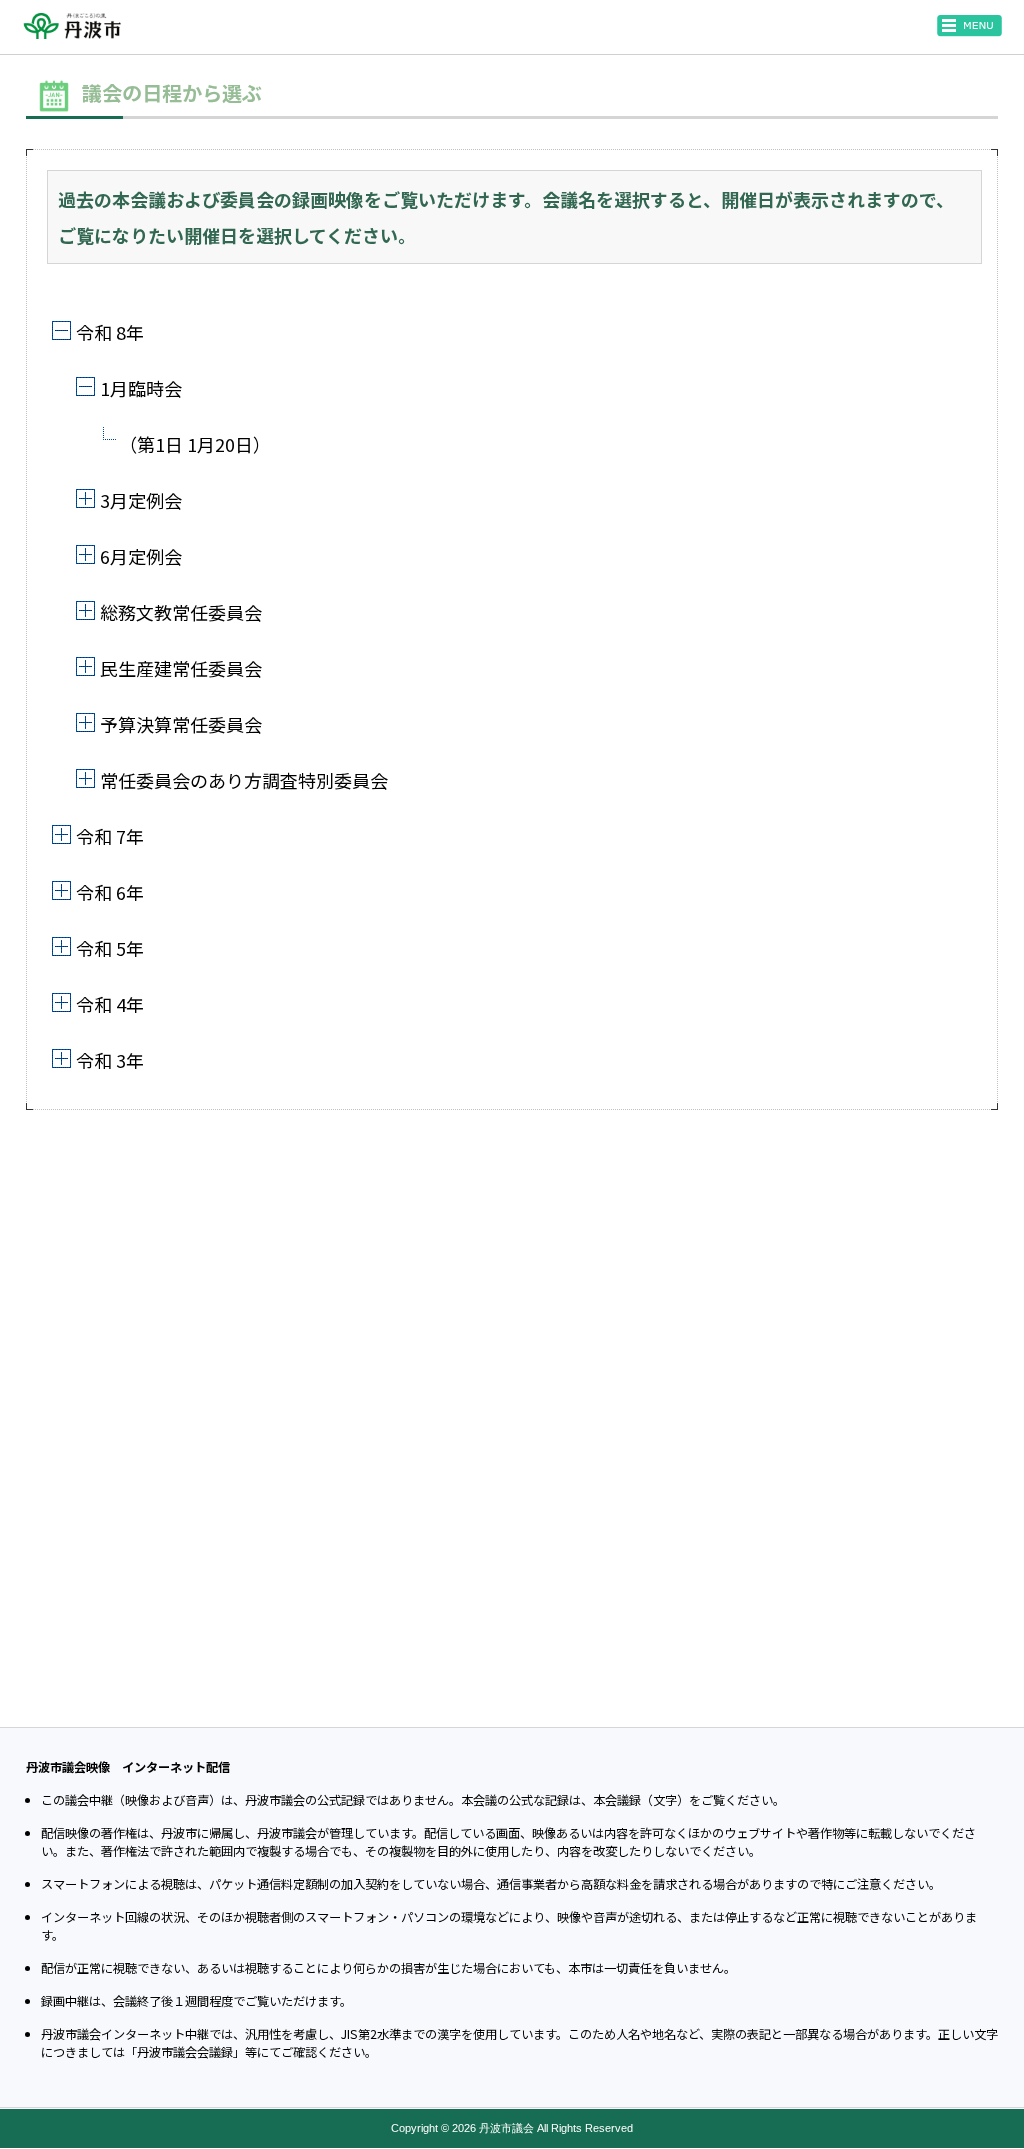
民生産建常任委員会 (181, 668)
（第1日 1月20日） (195, 444)
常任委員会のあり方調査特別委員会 (244, 780)
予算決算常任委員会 (181, 724)
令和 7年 (110, 836)
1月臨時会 (141, 388)
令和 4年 (110, 1004)
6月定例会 (141, 556)
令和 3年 (110, 1060)
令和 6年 (110, 892)
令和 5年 (110, 948)
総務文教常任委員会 (181, 612)
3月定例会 (141, 500)
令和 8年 (110, 332)
